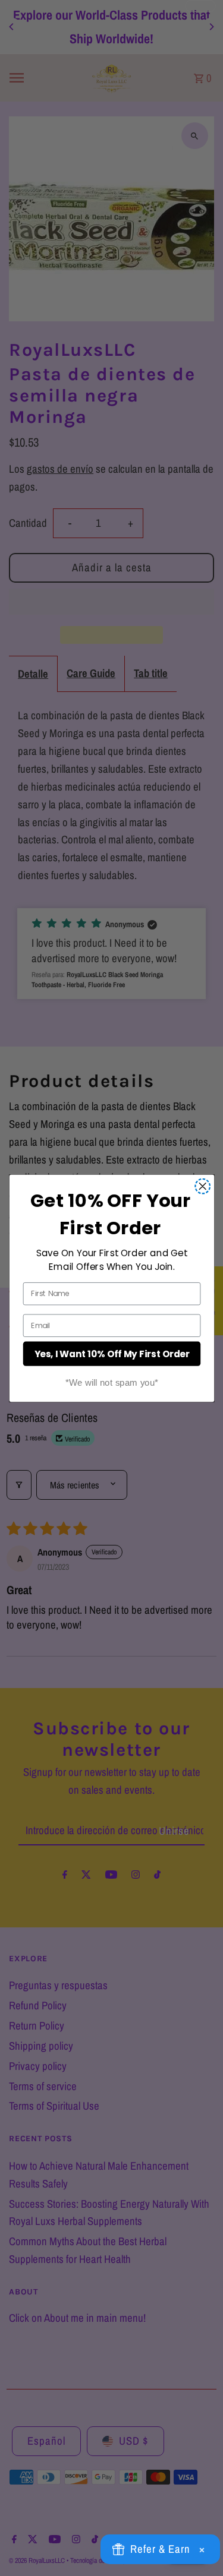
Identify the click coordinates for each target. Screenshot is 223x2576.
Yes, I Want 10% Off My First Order (111, 1353)
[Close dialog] (202, 1186)
